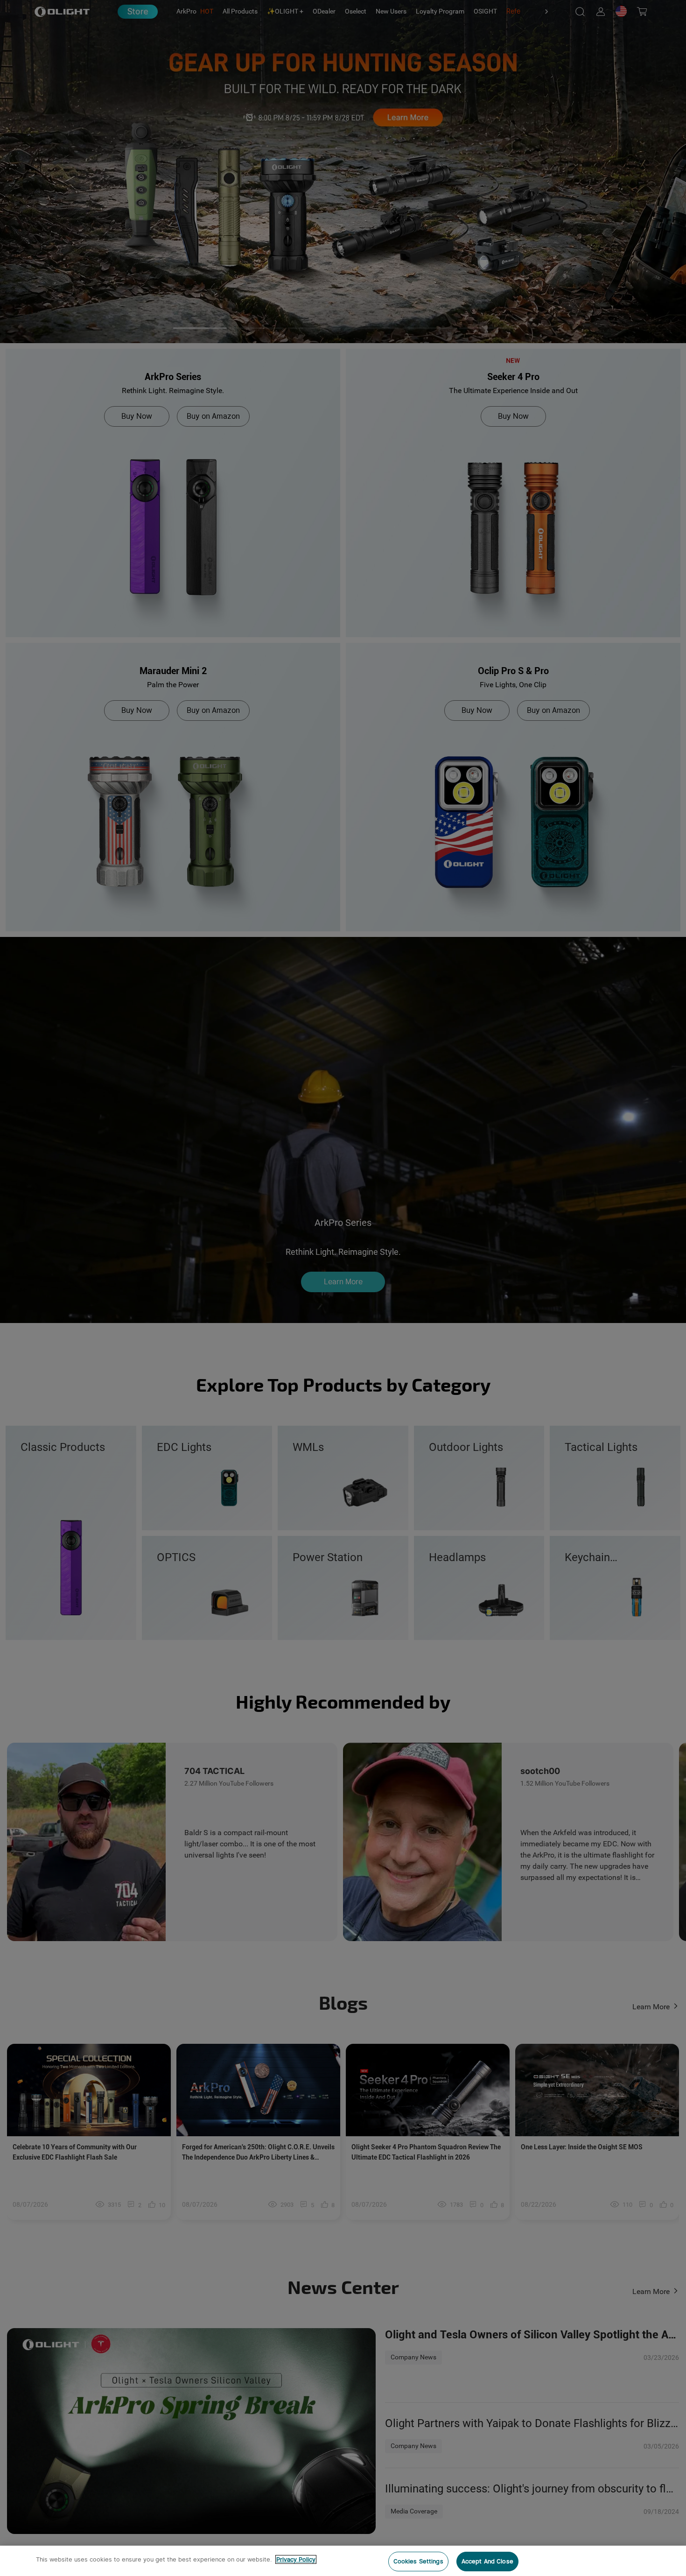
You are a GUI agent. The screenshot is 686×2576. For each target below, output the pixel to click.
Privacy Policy (296, 2559)
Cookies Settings (418, 2561)
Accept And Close (487, 2561)
